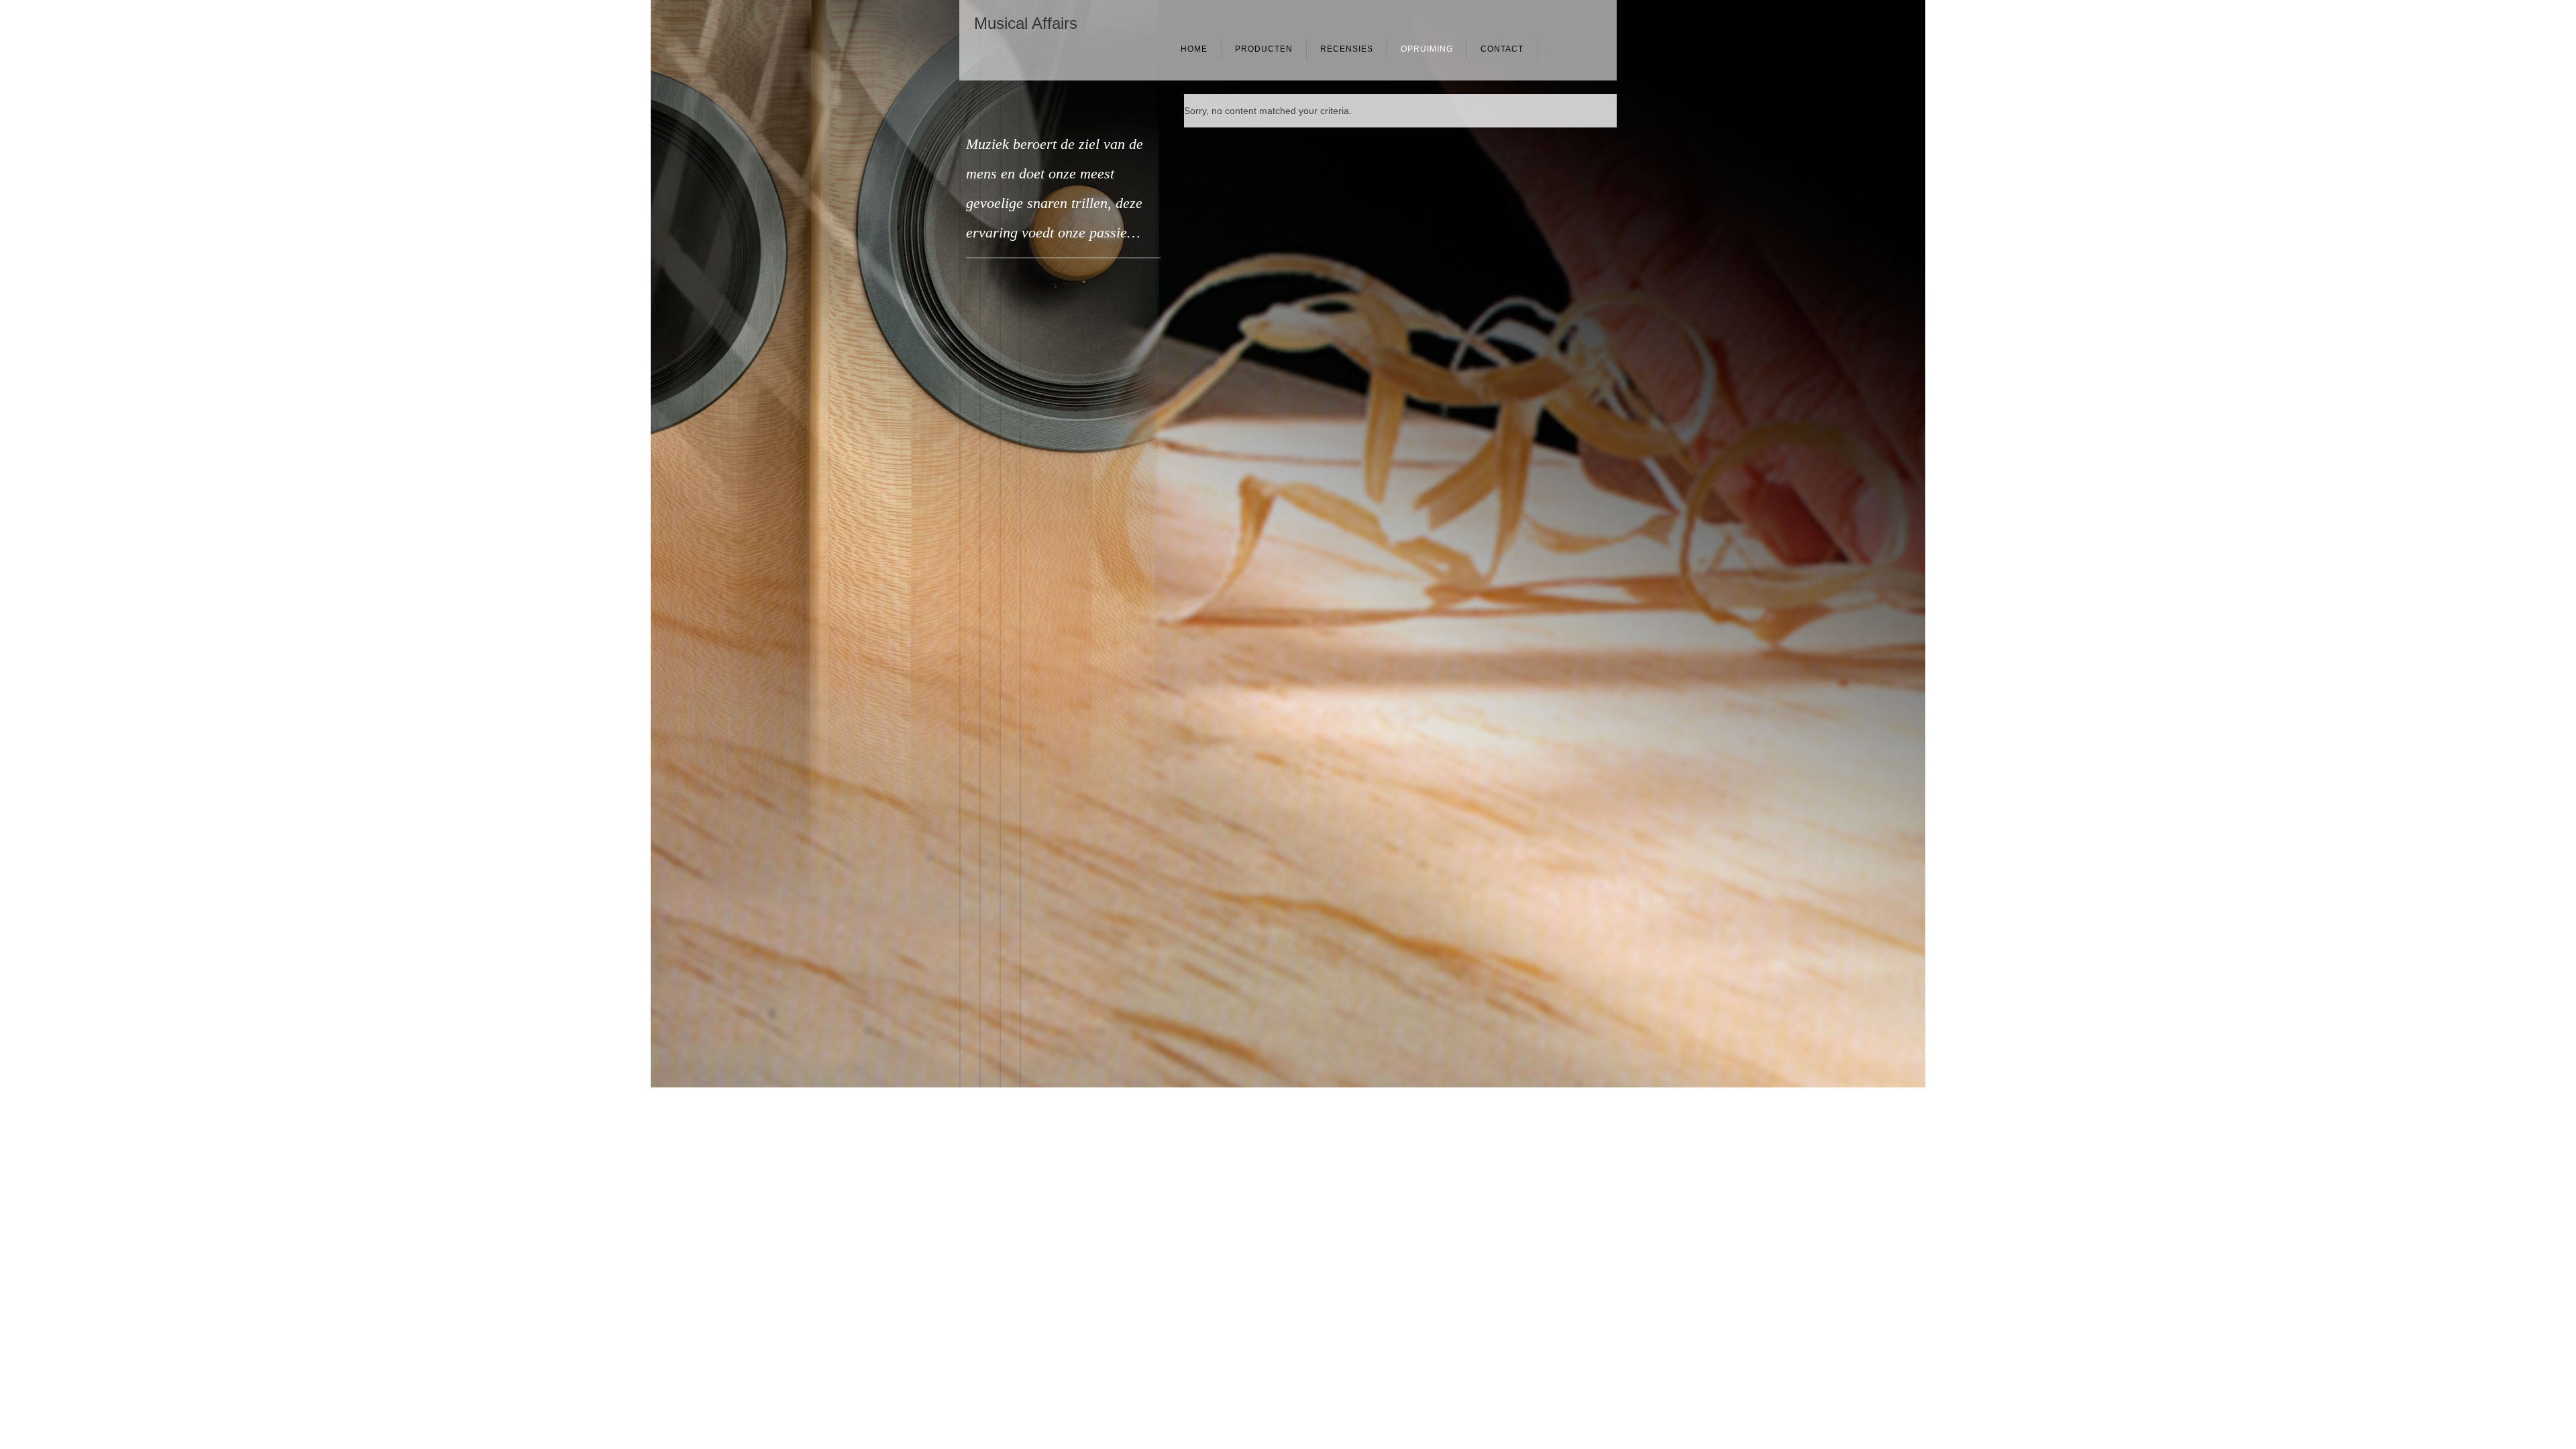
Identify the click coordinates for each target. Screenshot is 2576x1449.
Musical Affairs (1026, 23)
